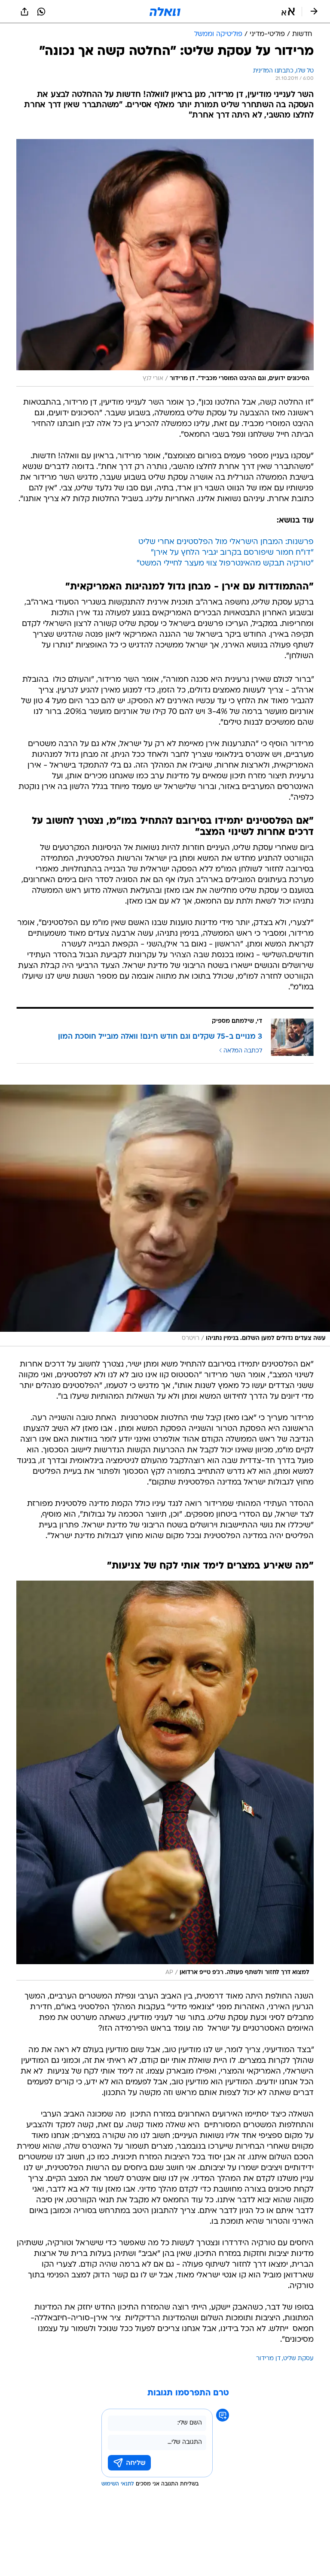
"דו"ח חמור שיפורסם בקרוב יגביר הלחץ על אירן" (232, 553)
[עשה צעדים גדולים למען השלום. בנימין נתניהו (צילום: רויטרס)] (165, 1215)
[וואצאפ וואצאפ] (41, 12)
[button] (288, 12)
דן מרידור (268, 2359)
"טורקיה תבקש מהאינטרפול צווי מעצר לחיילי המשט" (225, 564)
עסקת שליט (298, 2359)
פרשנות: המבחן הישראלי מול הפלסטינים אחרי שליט (226, 542)
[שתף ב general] (24, 12)
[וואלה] (165, 12)
